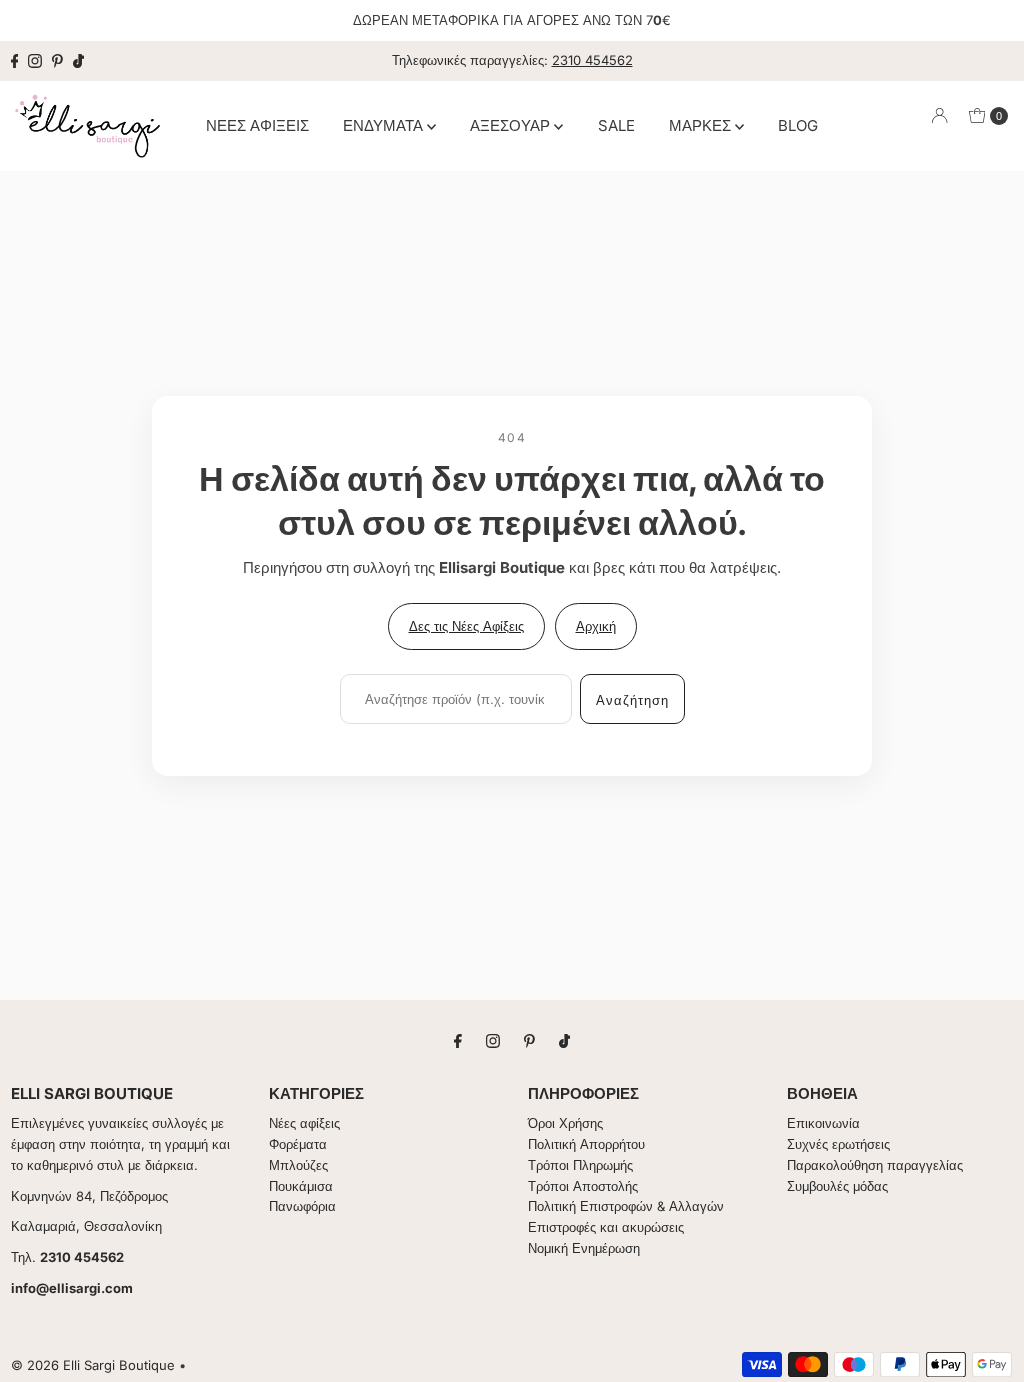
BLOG (798, 125)
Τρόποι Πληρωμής (580, 1165)
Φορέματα (298, 1144)
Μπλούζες (298, 1165)
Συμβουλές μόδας (837, 1186)
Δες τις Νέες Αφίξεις (466, 626)
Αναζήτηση (632, 700)
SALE (616, 125)
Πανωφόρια (302, 1206)
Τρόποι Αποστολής (583, 1186)
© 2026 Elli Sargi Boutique (93, 1365)
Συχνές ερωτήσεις (838, 1144)
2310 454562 (592, 60)
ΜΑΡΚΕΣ (702, 125)
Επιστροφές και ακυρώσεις (606, 1227)
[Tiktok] (78, 61)
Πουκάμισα (301, 1186)
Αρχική (596, 626)
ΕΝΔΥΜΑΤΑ (385, 125)
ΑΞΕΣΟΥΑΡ (512, 125)
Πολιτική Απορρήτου (586, 1144)
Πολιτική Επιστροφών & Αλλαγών (626, 1206)
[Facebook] (15, 61)
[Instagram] (35, 61)
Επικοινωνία (823, 1123)
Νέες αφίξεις (304, 1123)
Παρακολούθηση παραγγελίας (875, 1165)
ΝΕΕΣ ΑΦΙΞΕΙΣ (257, 125)
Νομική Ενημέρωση (584, 1248)
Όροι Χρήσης (565, 1123)
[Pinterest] (57, 61)
